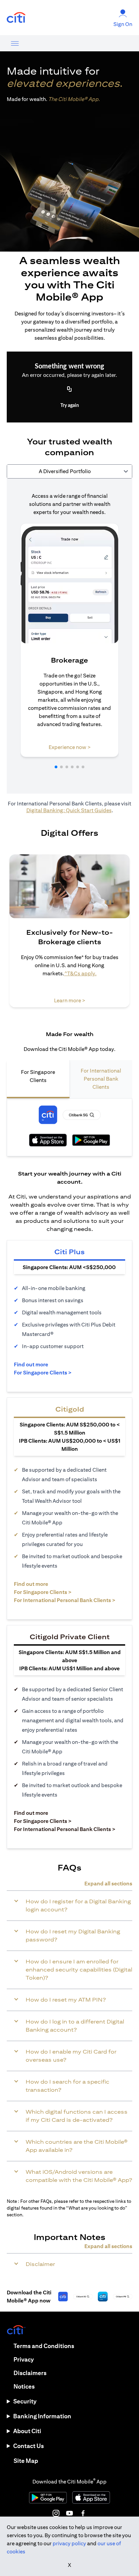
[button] (56, 767)
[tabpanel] (69, 636)
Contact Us (29, 2446)
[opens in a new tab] (16, 18)
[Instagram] (56, 2513)
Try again (70, 406)
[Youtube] (69, 2513)
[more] (15, 43)
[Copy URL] (69, 390)
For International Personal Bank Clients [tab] (101, 1079)
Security (25, 2401)
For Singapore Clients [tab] (38, 1076)
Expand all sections (108, 1884)
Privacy (24, 2359)
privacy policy (69, 2543)
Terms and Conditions (44, 2346)
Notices (24, 2386)
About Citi (27, 2431)
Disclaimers (30, 2373)
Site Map (26, 2461)
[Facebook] (83, 2513)
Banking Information (42, 2416)
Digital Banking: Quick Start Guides (69, 810)
